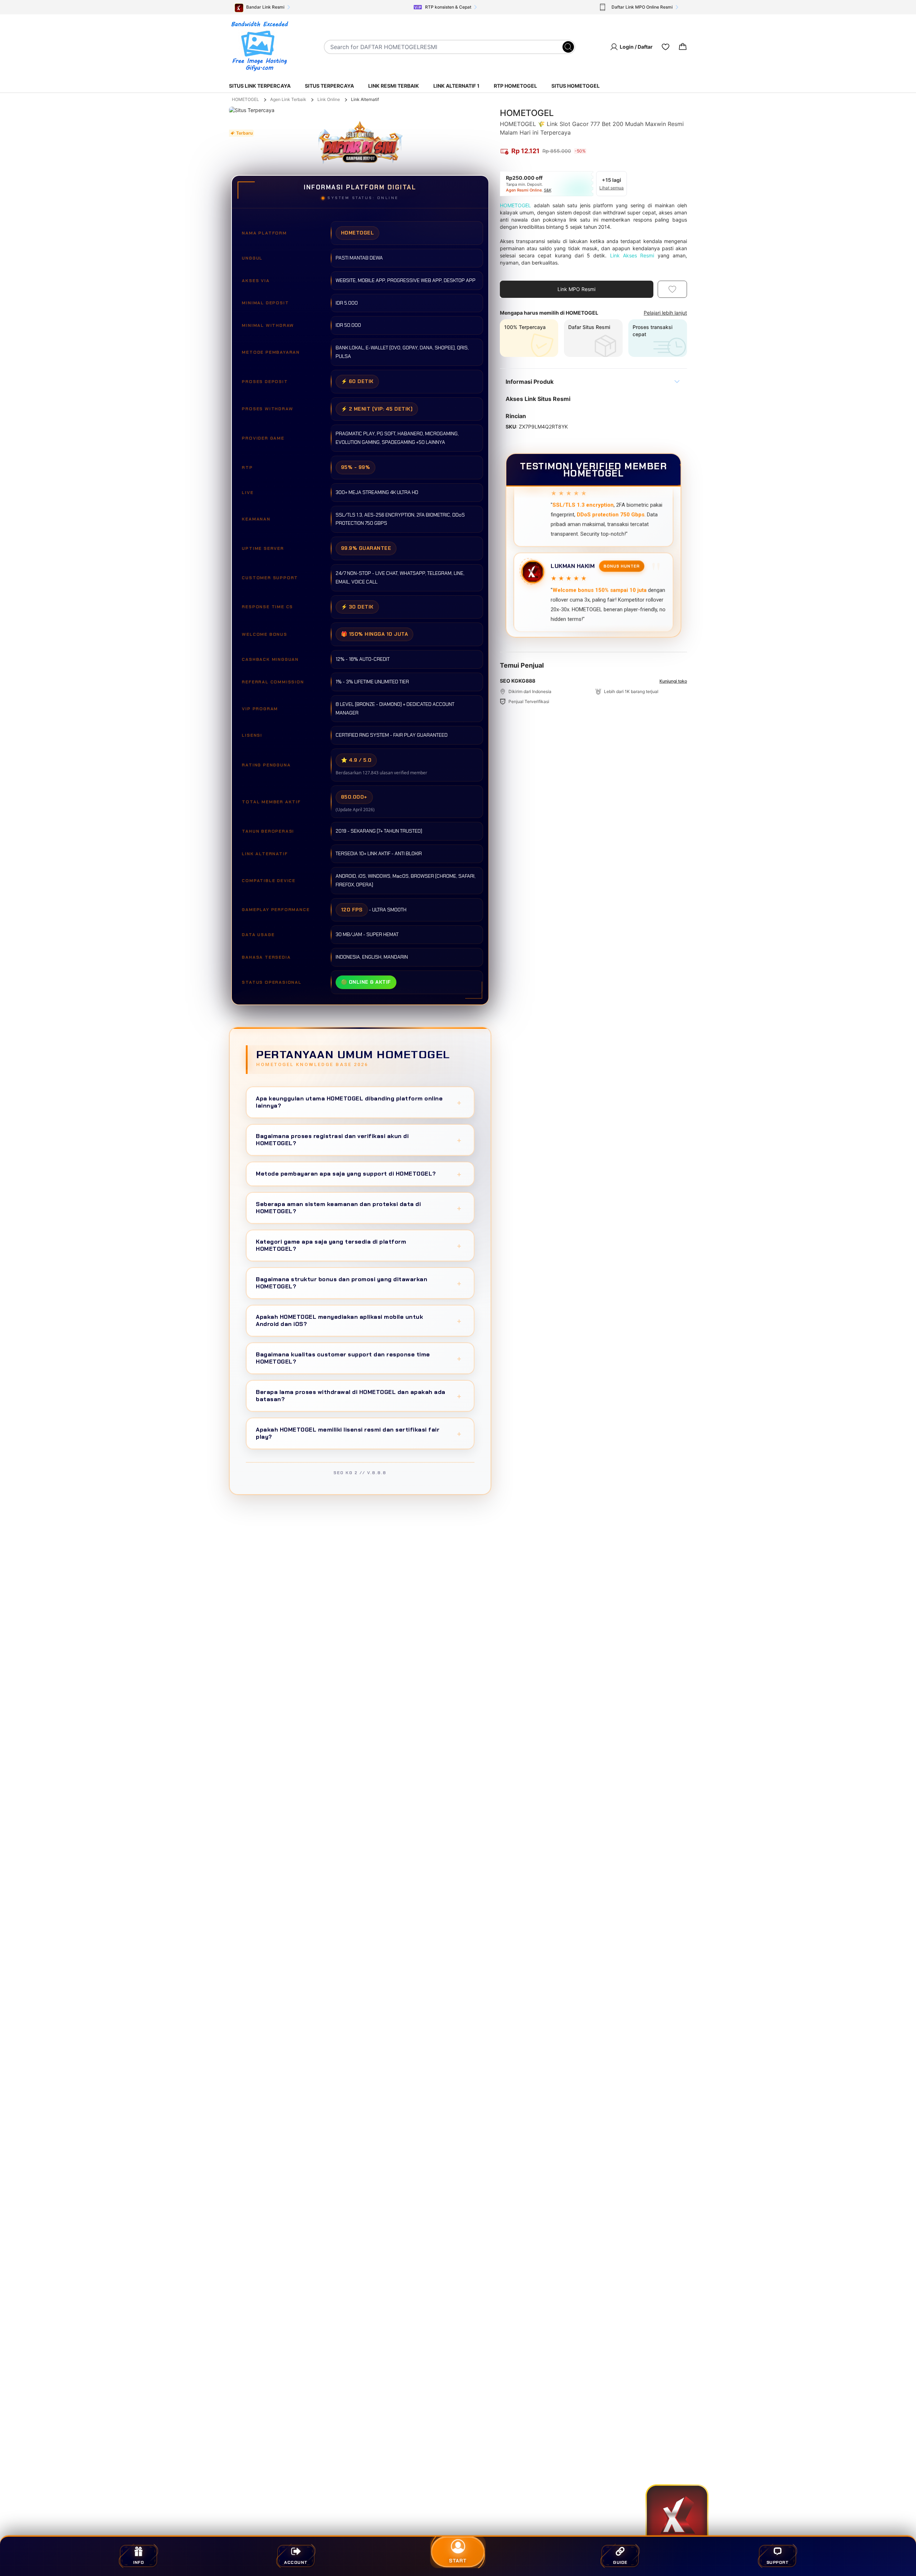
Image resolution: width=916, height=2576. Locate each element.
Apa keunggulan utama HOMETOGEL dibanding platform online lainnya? (359, 1102)
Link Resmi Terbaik (394, 86)
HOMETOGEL (245, 99)
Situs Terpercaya (329, 86)
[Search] (568, 47)
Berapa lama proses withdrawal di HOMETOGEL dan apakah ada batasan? (359, 1396)
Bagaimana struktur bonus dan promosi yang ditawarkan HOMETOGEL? (359, 1283)
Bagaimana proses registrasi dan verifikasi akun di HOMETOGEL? (359, 1140)
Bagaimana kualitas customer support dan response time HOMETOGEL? (359, 1358)
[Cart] (683, 47)
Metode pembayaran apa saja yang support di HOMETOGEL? (359, 1174)
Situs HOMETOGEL (576, 86)
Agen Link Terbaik (288, 99)
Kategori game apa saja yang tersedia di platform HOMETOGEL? (359, 1245)
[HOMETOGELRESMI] (259, 47)
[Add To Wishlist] (672, 289)
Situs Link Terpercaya (260, 86)
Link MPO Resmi (576, 289)
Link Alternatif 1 (456, 86)
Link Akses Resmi (632, 255)
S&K (548, 190)
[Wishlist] (666, 47)
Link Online (329, 99)
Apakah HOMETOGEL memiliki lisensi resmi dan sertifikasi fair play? (359, 1433)
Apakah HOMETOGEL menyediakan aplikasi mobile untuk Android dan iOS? (359, 1320)
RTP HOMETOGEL (515, 86)
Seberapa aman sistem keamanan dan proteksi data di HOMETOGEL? (359, 1208)
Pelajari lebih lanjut (665, 313)
